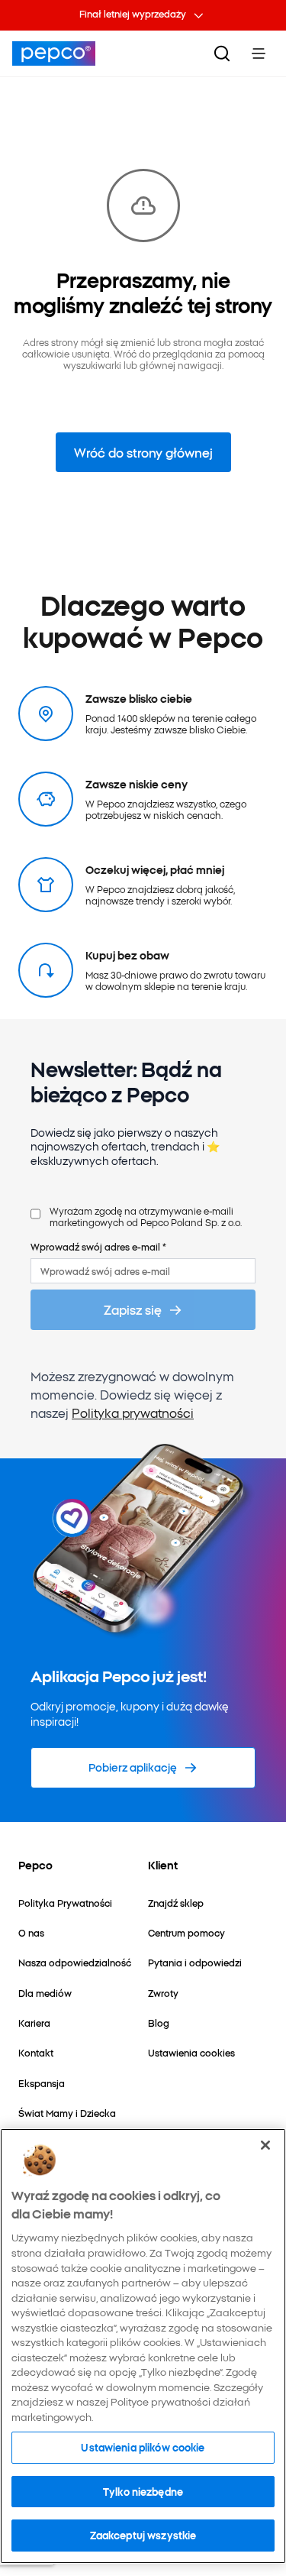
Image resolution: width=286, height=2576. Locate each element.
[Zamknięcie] (265, 2145)
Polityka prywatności (133, 1413)
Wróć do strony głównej (143, 452)
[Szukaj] (222, 53)
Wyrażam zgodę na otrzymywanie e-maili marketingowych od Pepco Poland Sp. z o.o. (146, 1217)
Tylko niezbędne (143, 2491)
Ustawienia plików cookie (143, 2447)
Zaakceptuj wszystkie (143, 2535)
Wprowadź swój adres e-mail (98, 1246)
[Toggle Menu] (259, 53)
